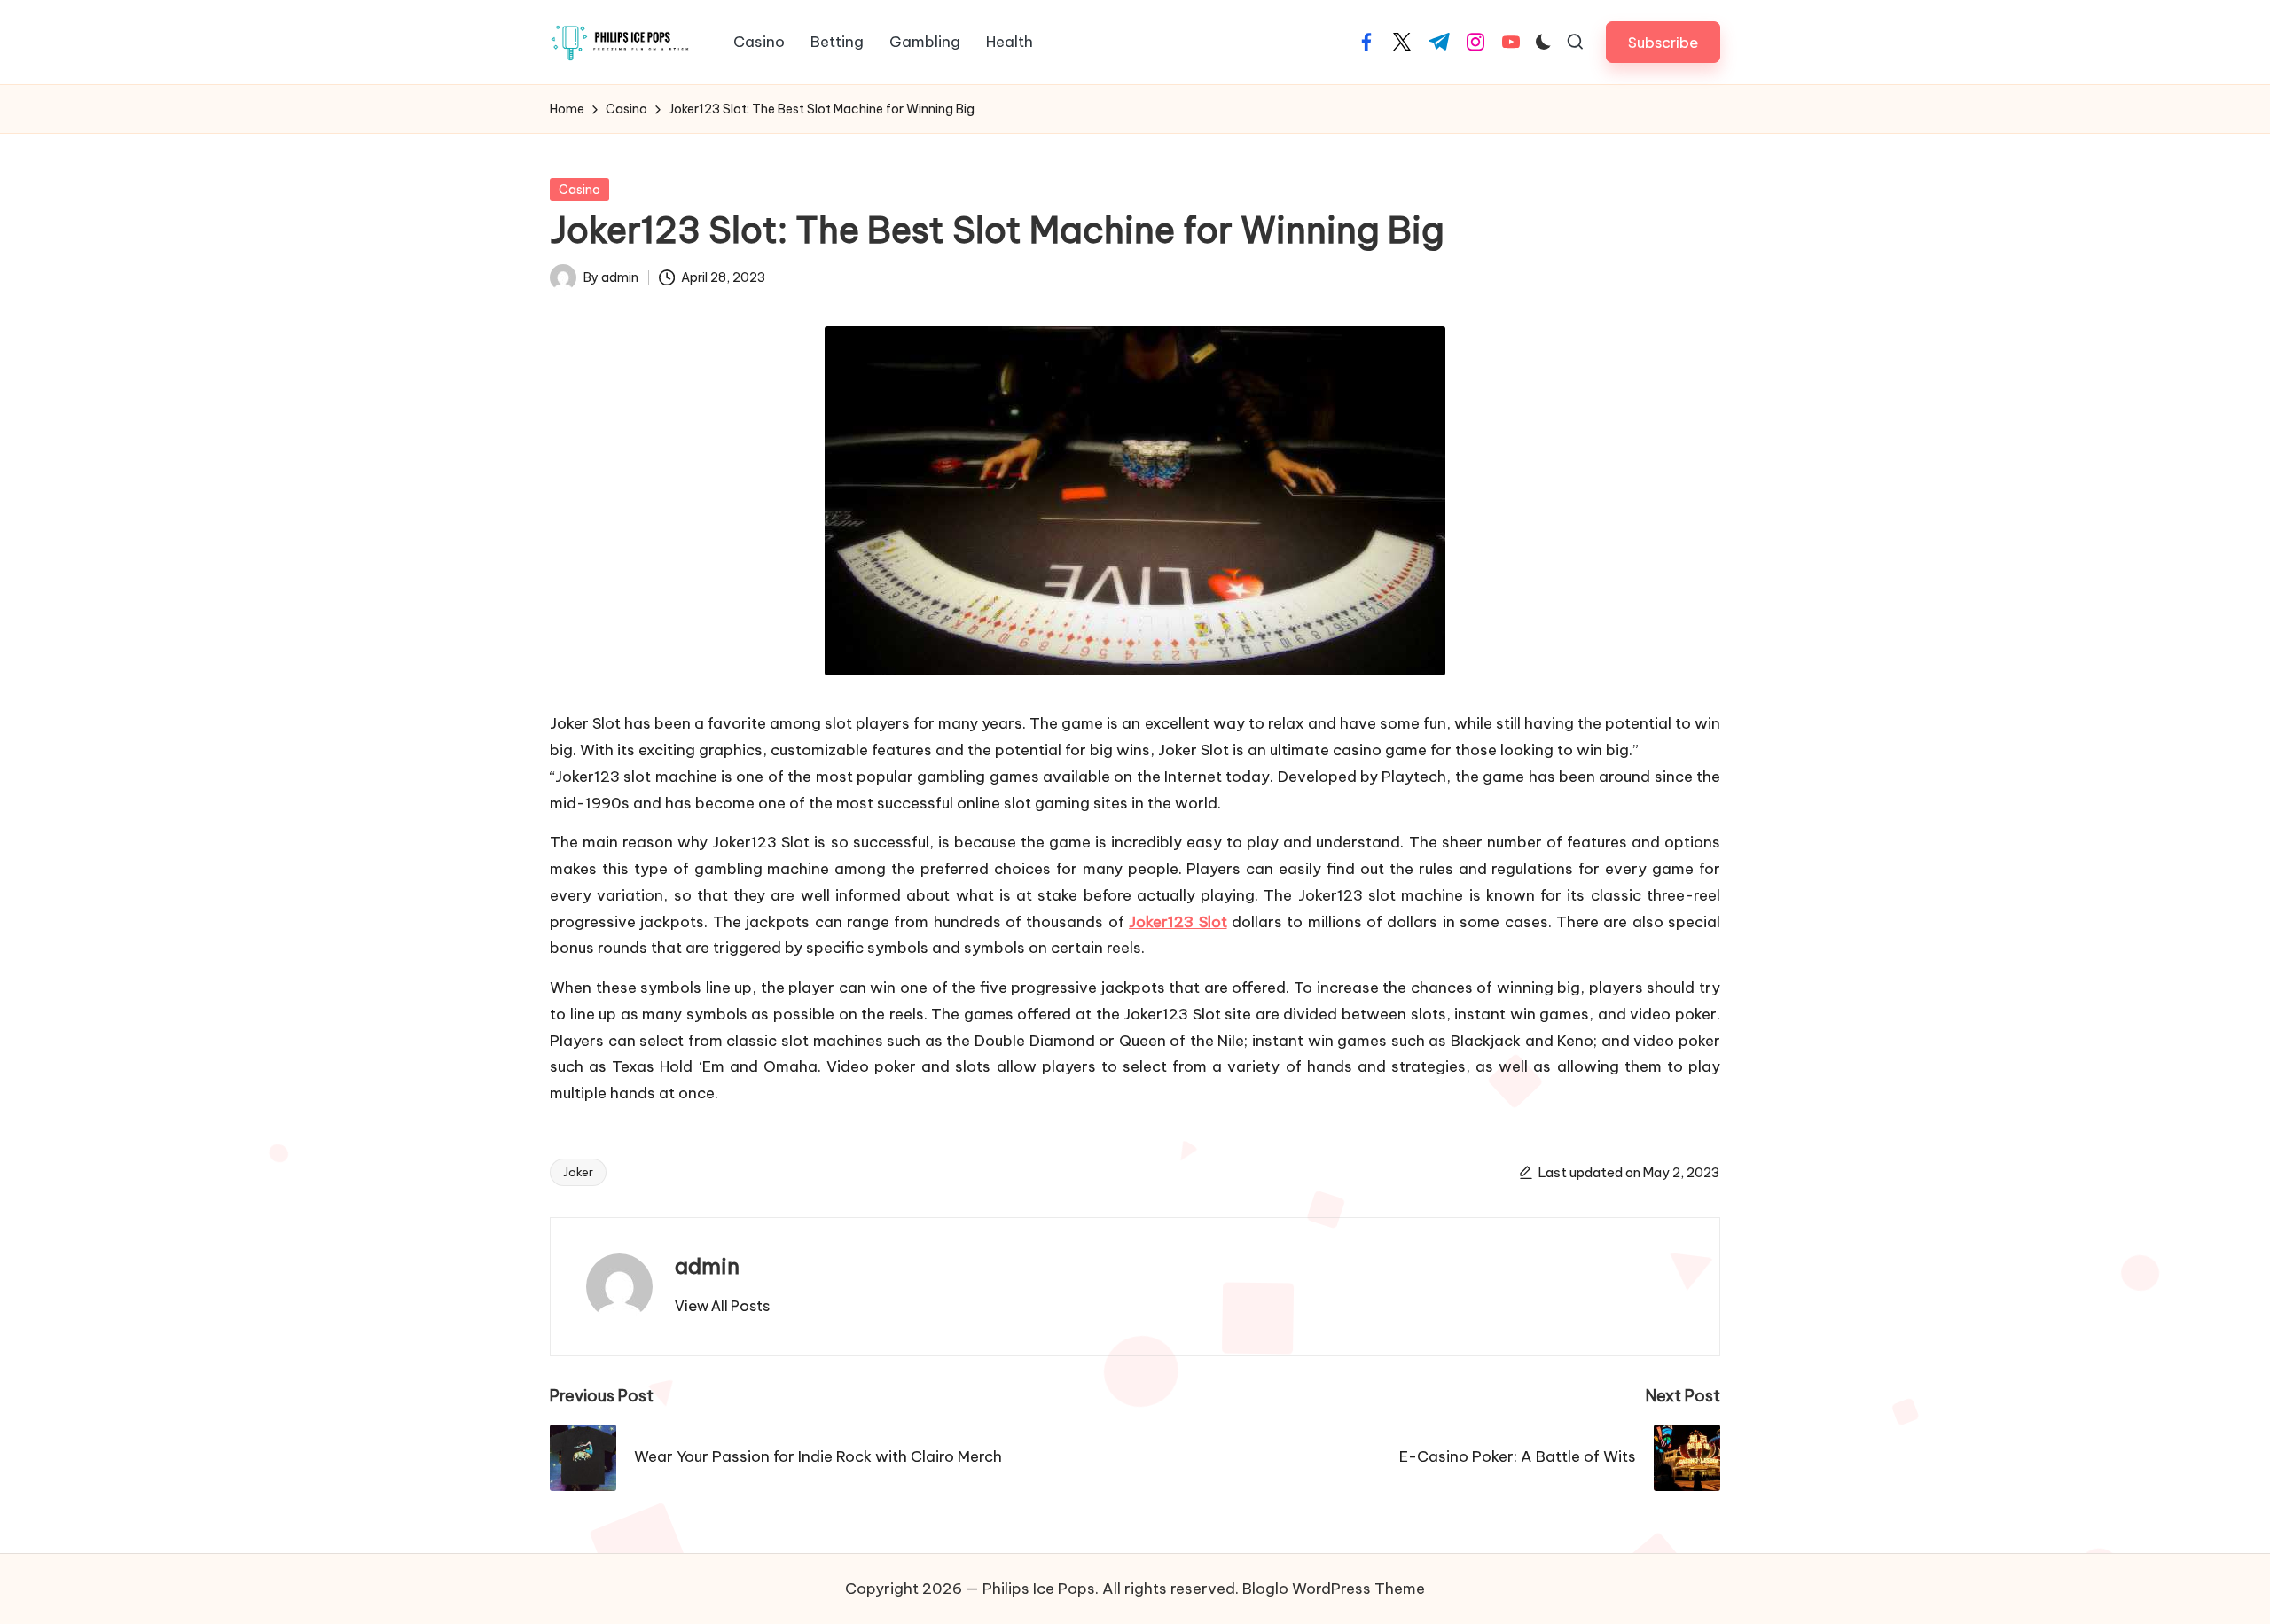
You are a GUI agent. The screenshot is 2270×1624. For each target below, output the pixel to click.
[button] (1663, 42)
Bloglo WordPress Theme (1334, 1589)
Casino (579, 190)
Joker (578, 1172)
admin (707, 1266)
